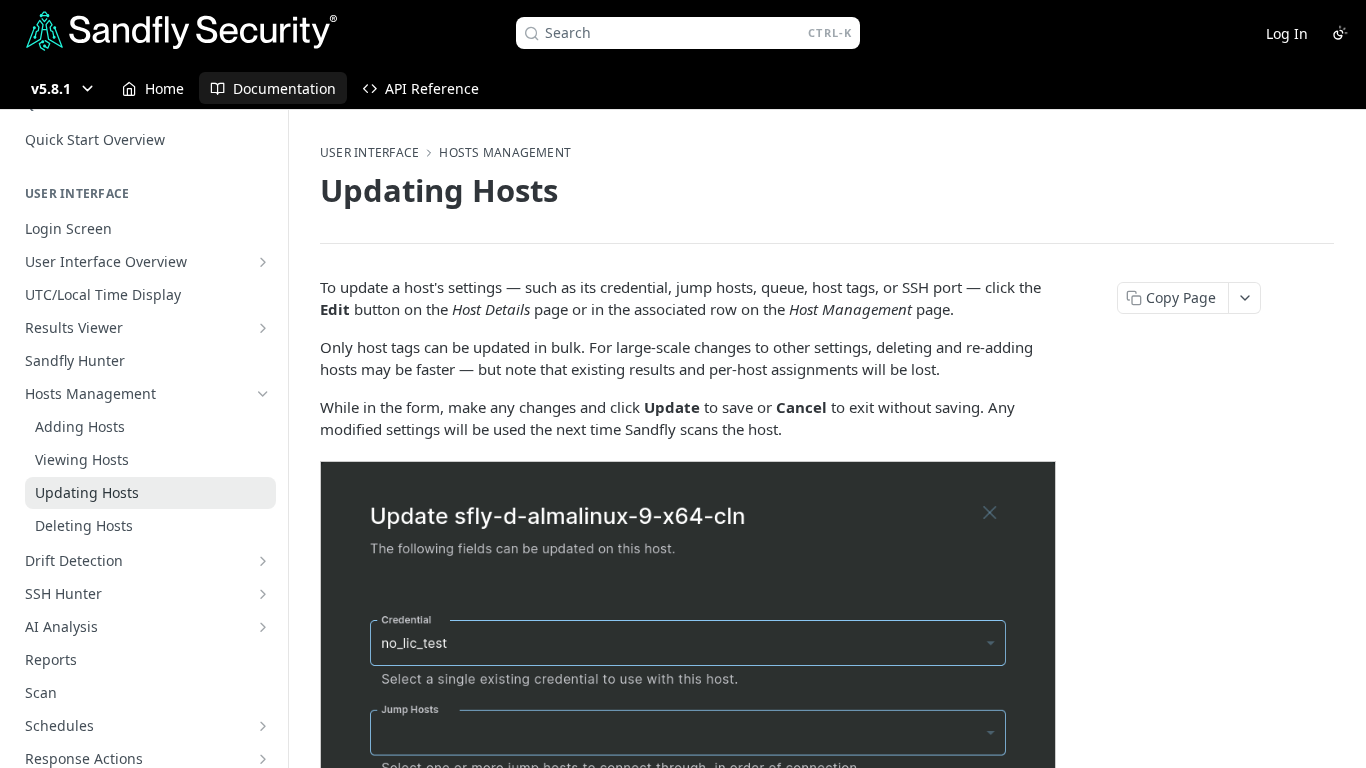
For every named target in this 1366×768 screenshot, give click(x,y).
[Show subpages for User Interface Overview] (263, 262)
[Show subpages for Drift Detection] (263, 561)
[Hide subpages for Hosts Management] (263, 394)
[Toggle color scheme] (1340, 33)
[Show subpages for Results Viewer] (263, 328)
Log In (1287, 33)
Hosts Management (505, 153)
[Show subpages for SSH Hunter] (263, 594)
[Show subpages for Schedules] (263, 726)
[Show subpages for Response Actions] (263, 759)
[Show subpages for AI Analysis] (263, 627)
